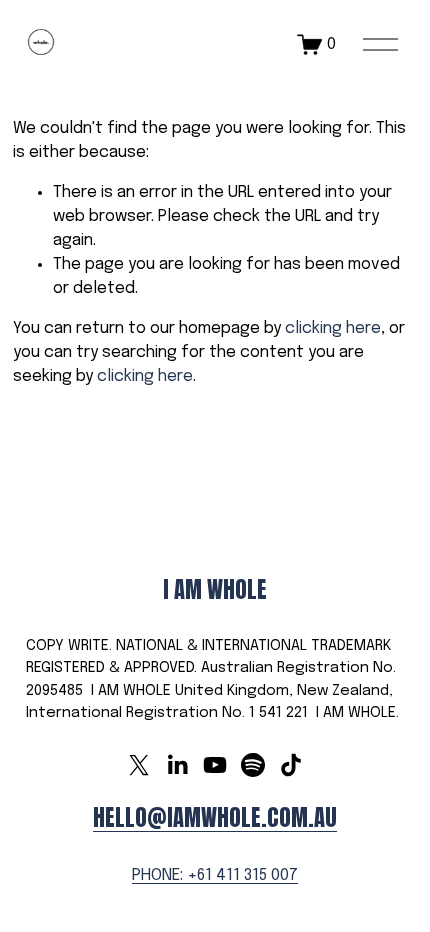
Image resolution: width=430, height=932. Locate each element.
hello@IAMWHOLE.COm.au (215, 818)
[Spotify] (253, 765)
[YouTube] (215, 765)
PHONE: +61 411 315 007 (215, 875)
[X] (139, 765)
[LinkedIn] (177, 765)
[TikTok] (291, 765)
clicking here (333, 328)
